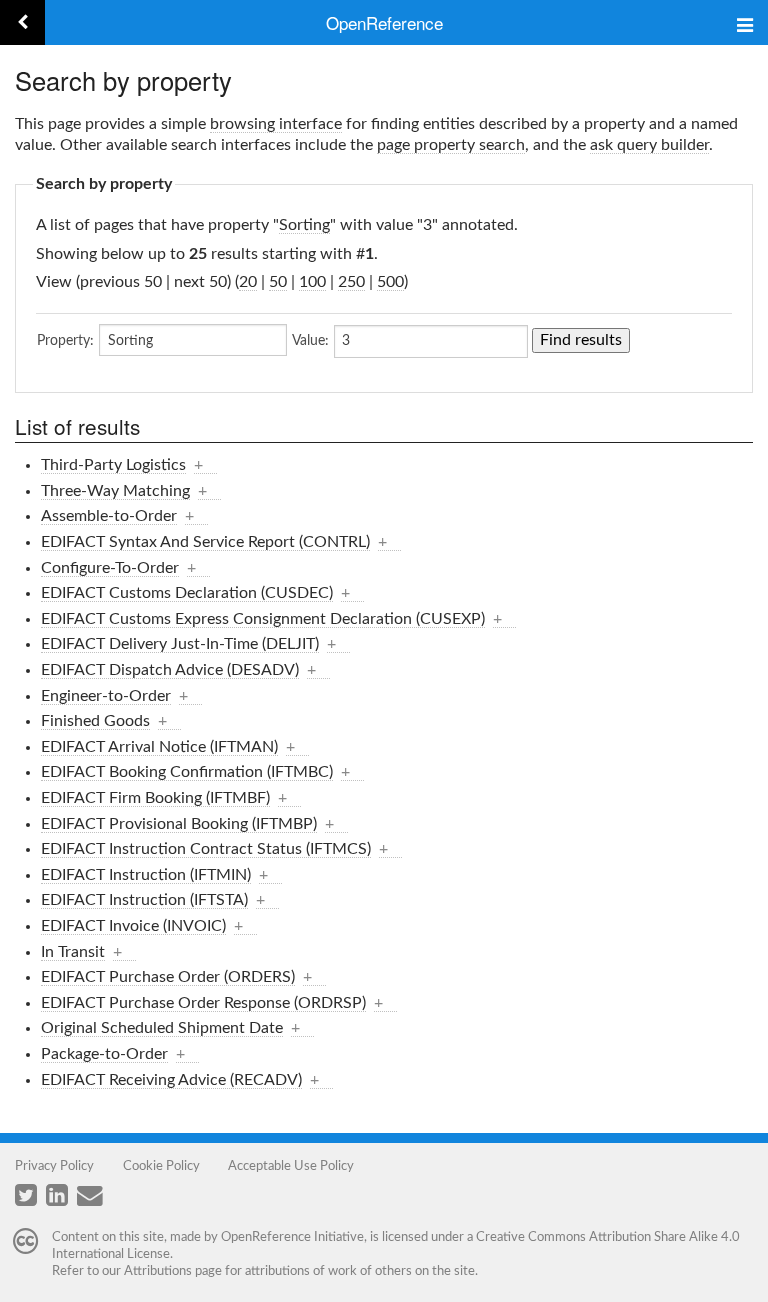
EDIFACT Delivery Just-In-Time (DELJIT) (180, 644)
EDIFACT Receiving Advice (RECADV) (171, 1080)
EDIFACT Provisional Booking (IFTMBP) (179, 824)
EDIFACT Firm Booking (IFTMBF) (155, 798)
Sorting (304, 225)
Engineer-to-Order (106, 696)
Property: (65, 341)
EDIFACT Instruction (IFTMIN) (146, 875)
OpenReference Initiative (292, 1237)
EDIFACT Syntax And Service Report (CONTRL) (205, 542)
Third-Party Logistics (113, 465)
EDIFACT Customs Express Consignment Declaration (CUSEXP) (263, 619)
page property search (451, 145)
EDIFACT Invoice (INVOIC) (133, 926)
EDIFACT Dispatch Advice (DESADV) (170, 670)
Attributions (158, 1271)
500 (390, 282)
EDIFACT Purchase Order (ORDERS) (168, 977)
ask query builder (649, 145)
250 (351, 282)
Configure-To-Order (110, 568)
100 (312, 282)
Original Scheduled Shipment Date (162, 1028)
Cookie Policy (161, 1166)
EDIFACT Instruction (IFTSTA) (144, 900)
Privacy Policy (54, 1166)
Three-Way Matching (115, 491)
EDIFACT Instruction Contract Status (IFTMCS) (206, 849)
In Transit (73, 952)
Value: (310, 341)
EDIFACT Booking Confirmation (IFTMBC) (187, 772)
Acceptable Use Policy (291, 1166)
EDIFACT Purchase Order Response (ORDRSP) (203, 1003)
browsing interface (276, 124)
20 (248, 282)
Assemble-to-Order (109, 516)
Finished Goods (95, 721)
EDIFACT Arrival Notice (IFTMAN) (159, 747)
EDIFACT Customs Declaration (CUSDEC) (187, 593)
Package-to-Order (104, 1054)
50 (278, 282)
